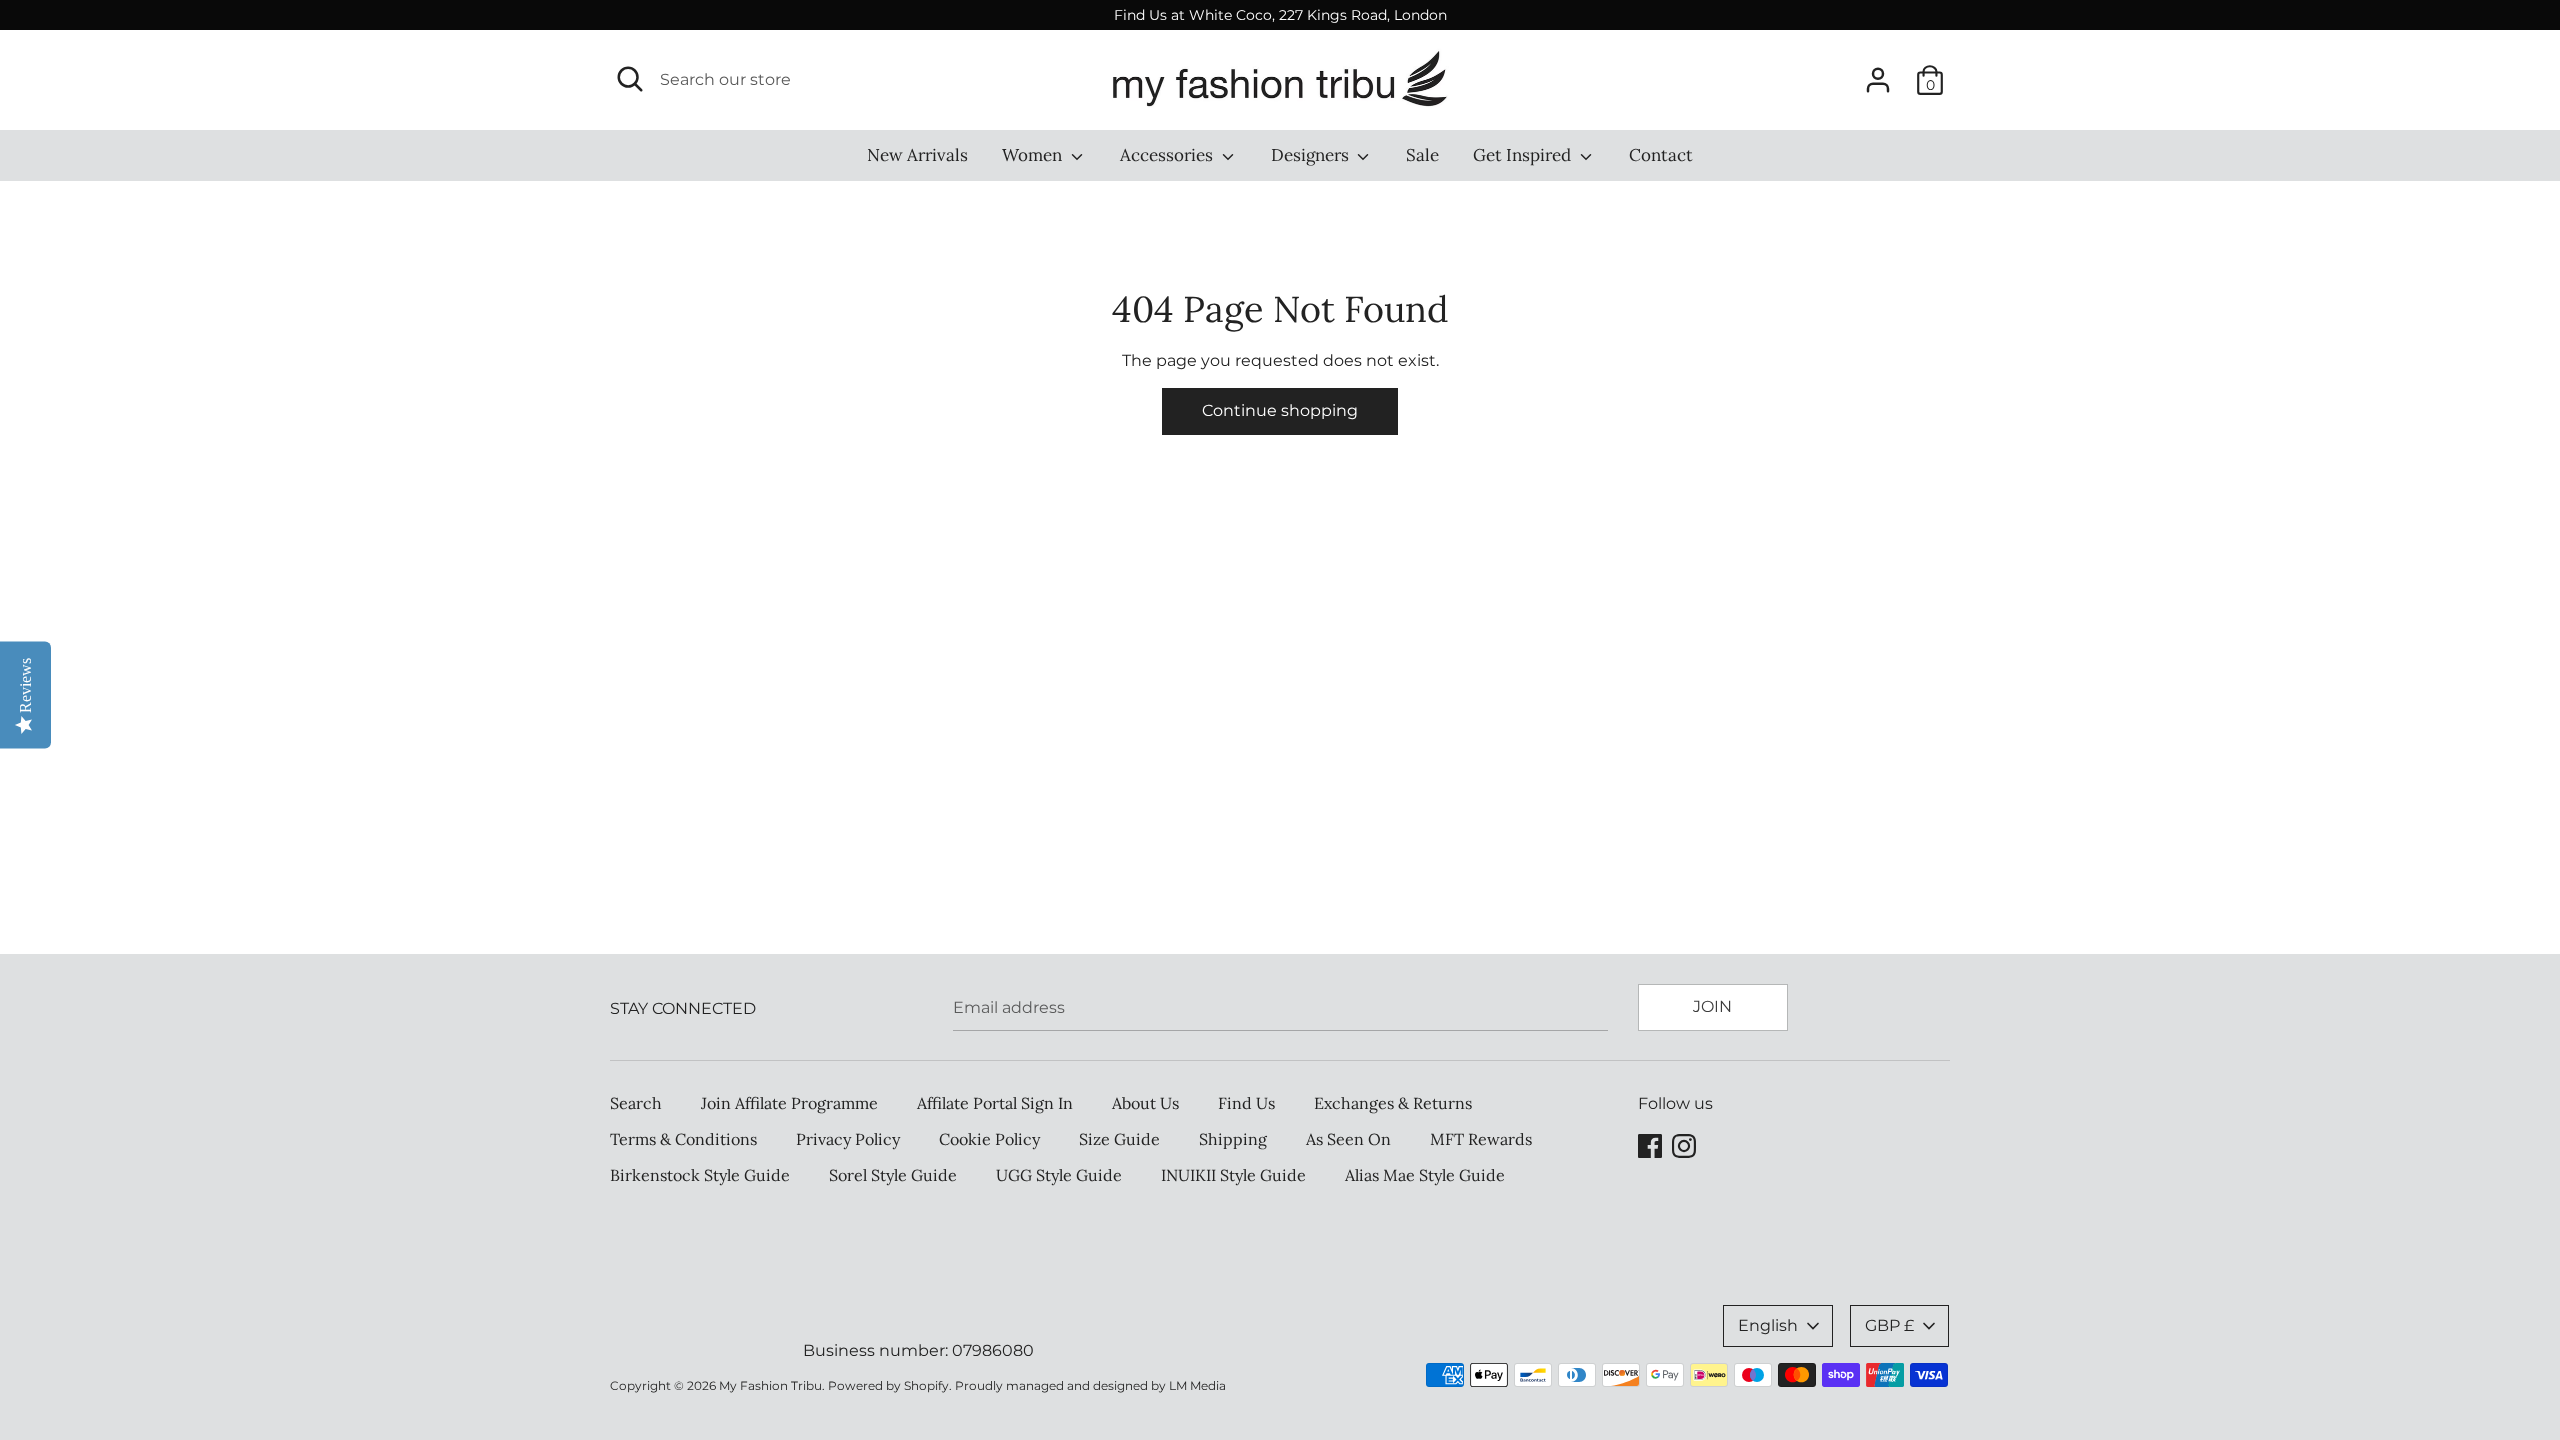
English (1768, 1325)
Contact (1661, 155)
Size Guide (1119, 1139)
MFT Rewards (1481, 1139)
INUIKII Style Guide (1233, 1175)
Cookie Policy (989, 1139)
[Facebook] (1650, 1143)
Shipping (1233, 1139)
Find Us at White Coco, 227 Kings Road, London (1280, 15)
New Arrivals (917, 155)
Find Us (1246, 1103)
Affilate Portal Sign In (995, 1103)
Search (636, 1103)
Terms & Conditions (683, 1139)
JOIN (1712, 1006)
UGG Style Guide (1059, 1175)
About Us (1145, 1103)
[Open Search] (630, 79)
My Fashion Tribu (770, 1385)
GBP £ (1889, 1325)
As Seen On (1348, 1139)
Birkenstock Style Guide (700, 1175)
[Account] (1878, 72)
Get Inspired (1524, 155)
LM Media (1197, 1385)
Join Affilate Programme (789, 1103)
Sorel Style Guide (893, 1175)
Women (1034, 155)
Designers (1312, 155)
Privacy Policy (848, 1139)
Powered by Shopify (888, 1385)
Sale (1422, 155)
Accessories (1168, 155)
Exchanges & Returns (1393, 1103)
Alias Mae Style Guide (1425, 1175)
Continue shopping (1280, 410)
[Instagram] (1684, 1143)
